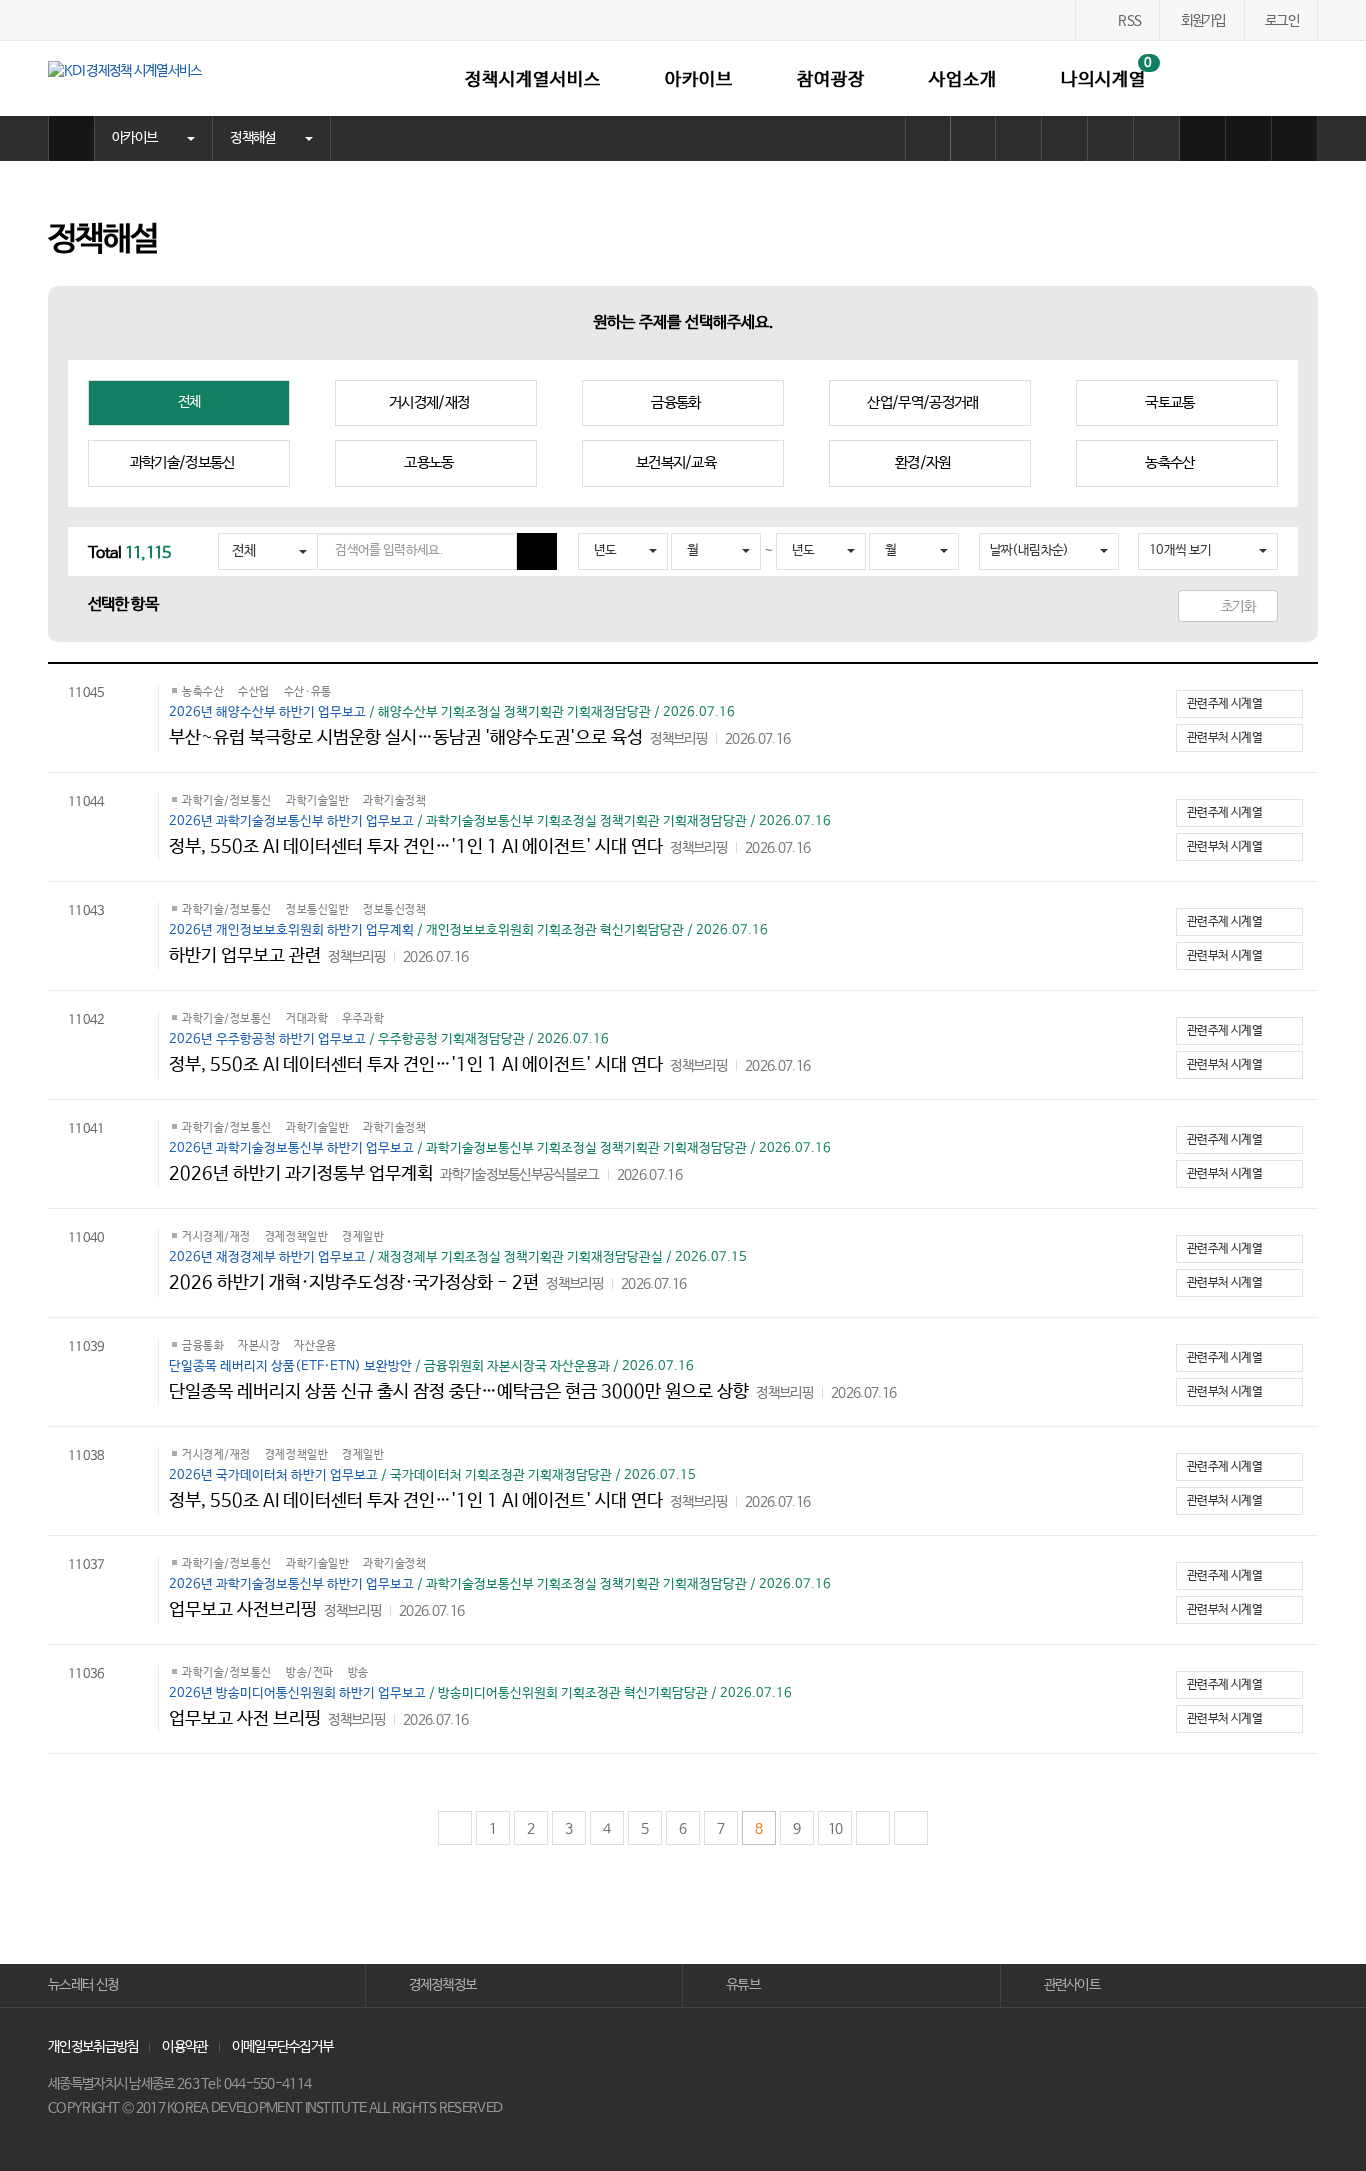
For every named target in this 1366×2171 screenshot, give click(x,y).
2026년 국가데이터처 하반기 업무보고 (275, 1475)
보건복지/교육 (676, 462)
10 (835, 1829)
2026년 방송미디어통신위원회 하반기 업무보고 (299, 1693)
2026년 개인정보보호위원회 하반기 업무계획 (293, 930)
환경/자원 (923, 462)
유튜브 (743, 1985)
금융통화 (675, 402)
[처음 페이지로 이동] (455, 1828)
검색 (1305, 79)
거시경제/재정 (429, 402)
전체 (189, 402)
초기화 (1238, 607)
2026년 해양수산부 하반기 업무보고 (269, 712)
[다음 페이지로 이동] (873, 1828)
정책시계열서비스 (533, 80)
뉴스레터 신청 (83, 1985)
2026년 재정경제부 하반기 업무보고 (269, 1257)
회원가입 (1203, 21)
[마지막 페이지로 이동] (911, 1828)
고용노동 (428, 462)
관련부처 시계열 (1224, 738)
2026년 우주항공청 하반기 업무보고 (269, 1039)
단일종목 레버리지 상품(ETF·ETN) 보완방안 (292, 1366)
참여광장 (831, 80)
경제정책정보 (443, 1985)
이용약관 (184, 2047)
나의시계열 (1107, 73)
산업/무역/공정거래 (922, 402)
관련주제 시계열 (1224, 704)
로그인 (1282, 21)
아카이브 (699, 80)
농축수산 (1169, 462)
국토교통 (1169, 402)
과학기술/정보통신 (182, 462)
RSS (1129, 21)
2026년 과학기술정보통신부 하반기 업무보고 (293, 821)
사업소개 (963, 80)
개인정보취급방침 (93, 2047)
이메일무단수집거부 (283, 2047)
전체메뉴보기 (1259, 79)
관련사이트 (1072, 1985)
